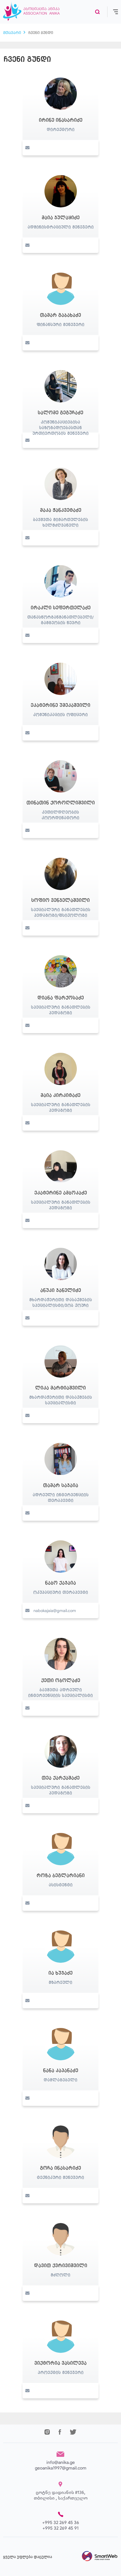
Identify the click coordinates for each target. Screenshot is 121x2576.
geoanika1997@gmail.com (61, 2468)
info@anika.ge (61, 2462)
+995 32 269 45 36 (61, 2522)
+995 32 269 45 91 (60, 2528)
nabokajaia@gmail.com (55, 1611)
